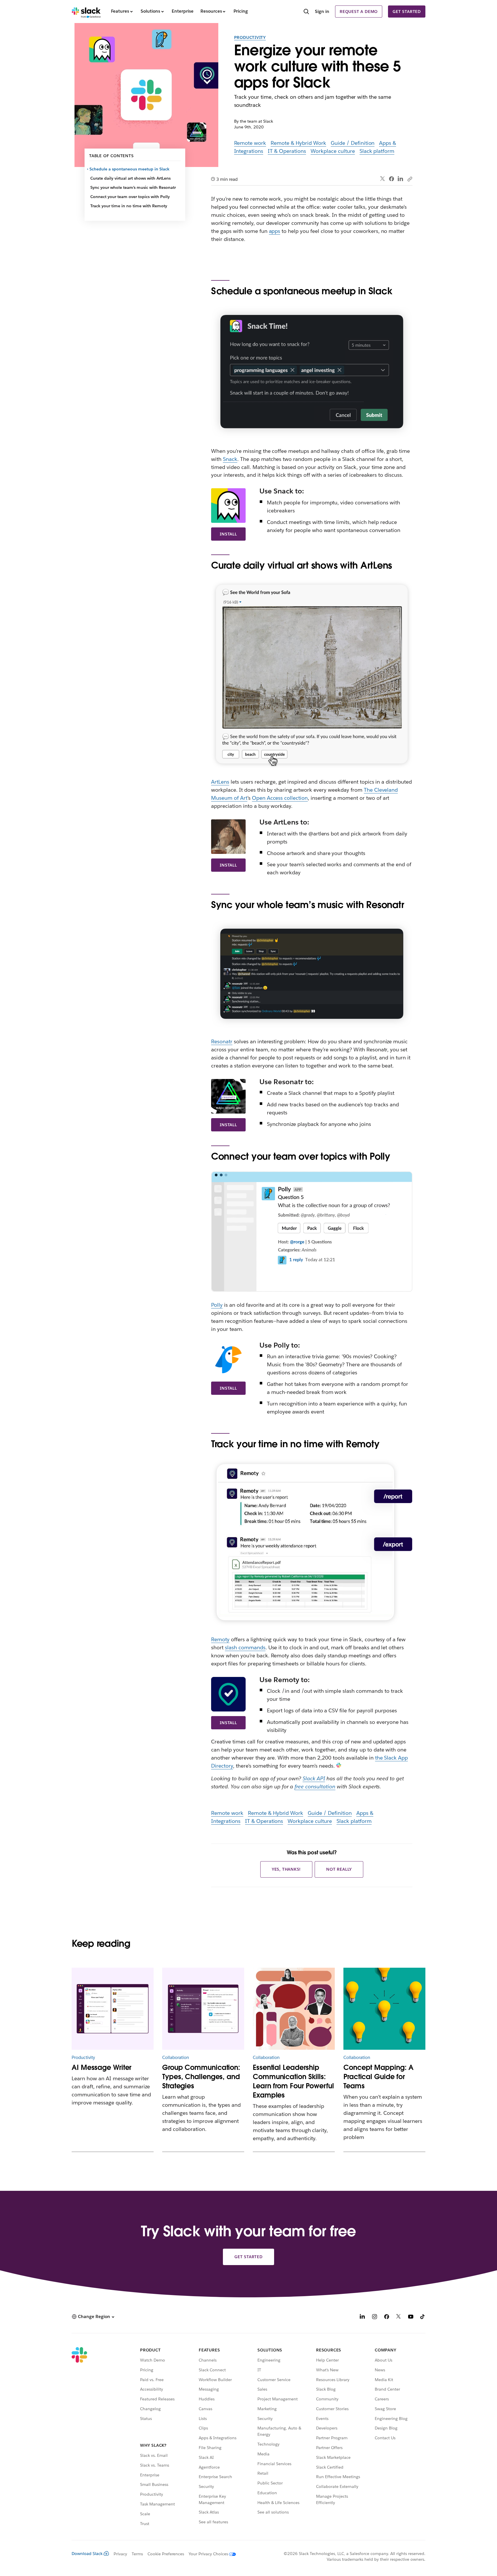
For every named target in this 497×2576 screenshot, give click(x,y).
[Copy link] (410, 179)
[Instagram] (374, 2317)
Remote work (250, 143)
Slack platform (377, 151)
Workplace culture (333, 151)
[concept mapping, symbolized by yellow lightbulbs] (384, 2009)
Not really (339, 1869)
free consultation (315, 1786)
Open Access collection (280, 798)
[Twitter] (383, 179)
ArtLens (220, 782)
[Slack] (86, 12)
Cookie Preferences (166, 2554)
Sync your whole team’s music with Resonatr (133, 187)
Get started (407, 12)
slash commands (245, 1647)
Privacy (120, 2554)
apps (275, 231)
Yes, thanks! (286, 1869)
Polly (217, 1305)
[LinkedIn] (401, 179)
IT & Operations (287, 151)
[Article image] (113, 2009)
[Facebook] (391, 179)
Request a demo (359, 12)
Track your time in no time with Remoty (129, 206)
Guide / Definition (353, 143)
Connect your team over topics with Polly (130, 197)
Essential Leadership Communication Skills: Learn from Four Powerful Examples (293, 2081)
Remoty (220, 1639)
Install (228, 534)
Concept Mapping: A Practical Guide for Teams (379, 2077)
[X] (399, 2317)
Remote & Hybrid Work (298, 143)
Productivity (250, 37)
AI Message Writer (102, 2067)
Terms (137, 2554)
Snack (230, 459)
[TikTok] (423, 2317)
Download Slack (87, 2554)
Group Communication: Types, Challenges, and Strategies (201, 2077)
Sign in (322, 11)
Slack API (314, 1778)
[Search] (306, 12)
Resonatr (222, 1041)
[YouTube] (411, 2317)
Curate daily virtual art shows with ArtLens (130, 178)
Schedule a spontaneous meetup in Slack (130, 169)
